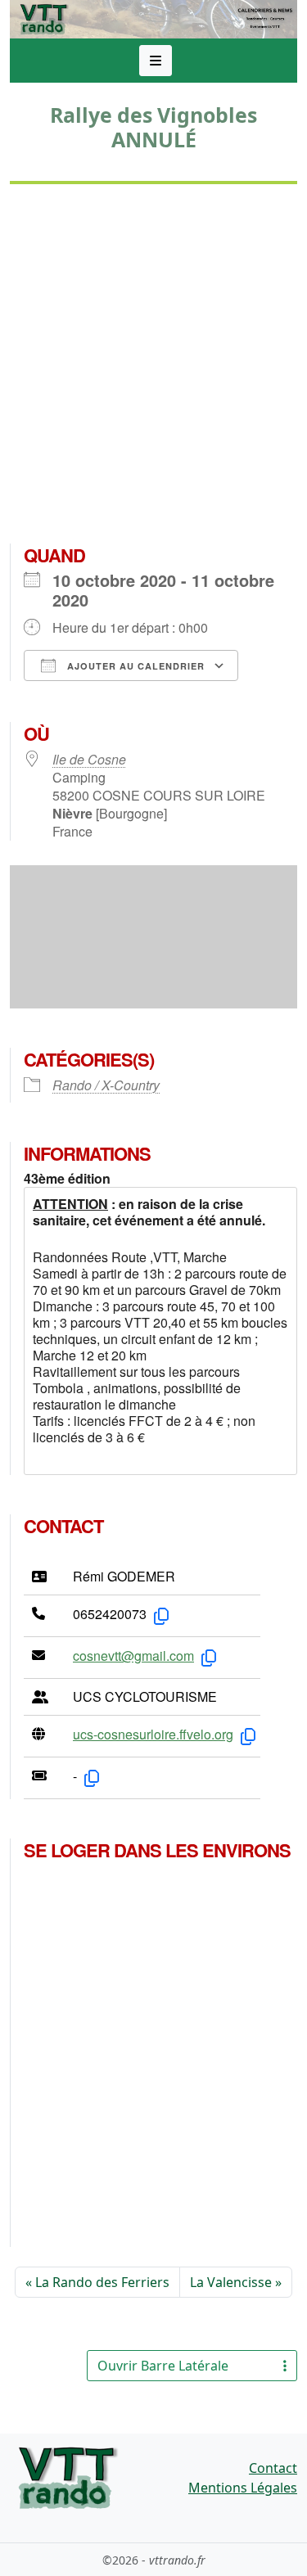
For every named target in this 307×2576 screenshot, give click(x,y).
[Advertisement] (153, 370)
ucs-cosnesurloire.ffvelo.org (153, 1734)
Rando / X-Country (106, 1085)
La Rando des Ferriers (102, 2282)
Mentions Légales (243, 2488)
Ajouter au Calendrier (134, 666)
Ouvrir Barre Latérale (163, 2366)
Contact (273, 2468)
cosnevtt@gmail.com (133, 1656)
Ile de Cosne (89, 759)
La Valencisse (231, 2282)
